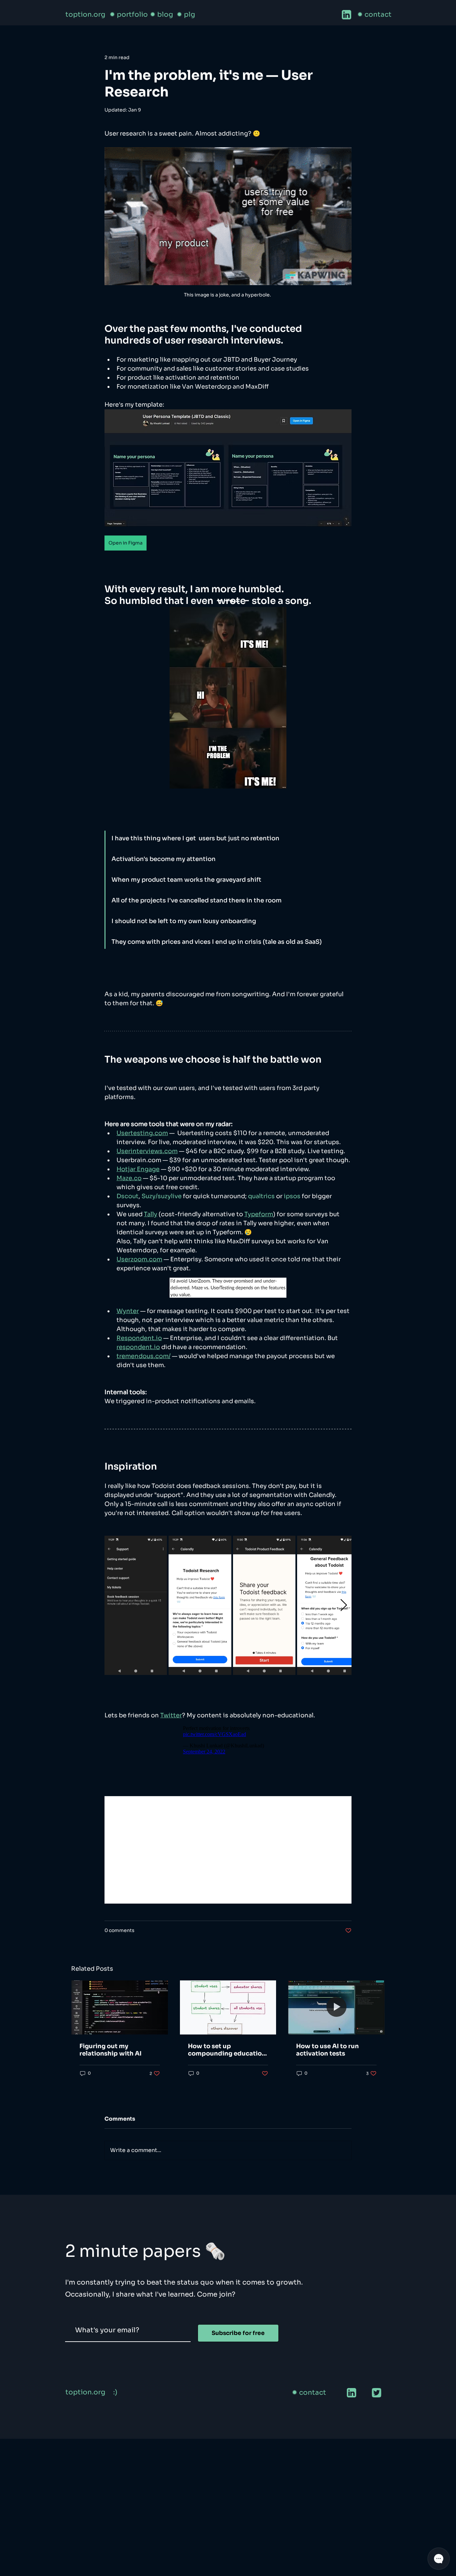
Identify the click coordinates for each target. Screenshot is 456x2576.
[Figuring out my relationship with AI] (120, 2007)
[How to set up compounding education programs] (228, 2007)
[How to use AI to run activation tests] (336, 2007)
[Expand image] (136, 1605)
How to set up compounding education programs (227, 2050)
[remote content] (228, 1740)
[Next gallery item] (344, 1605)
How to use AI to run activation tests (327, 2050)
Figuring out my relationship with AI (110, 2050)
